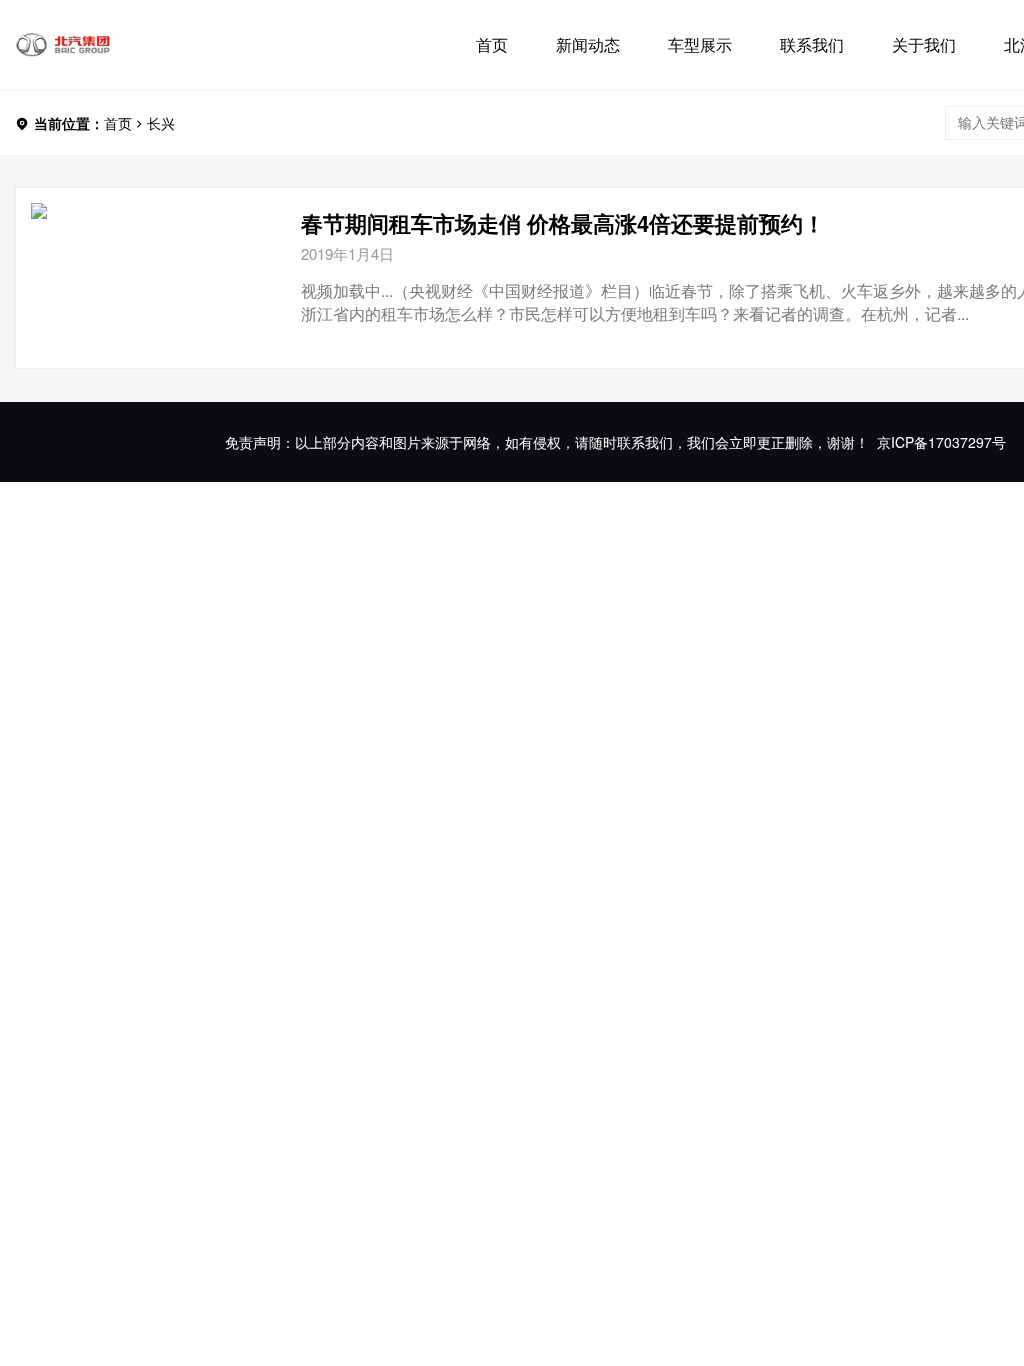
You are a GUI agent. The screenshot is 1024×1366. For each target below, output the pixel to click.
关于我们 (924, 44)
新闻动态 (588, 44)
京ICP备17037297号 (941, 442)
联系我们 (812, 44)
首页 (492, 44)
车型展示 (700, 44)
